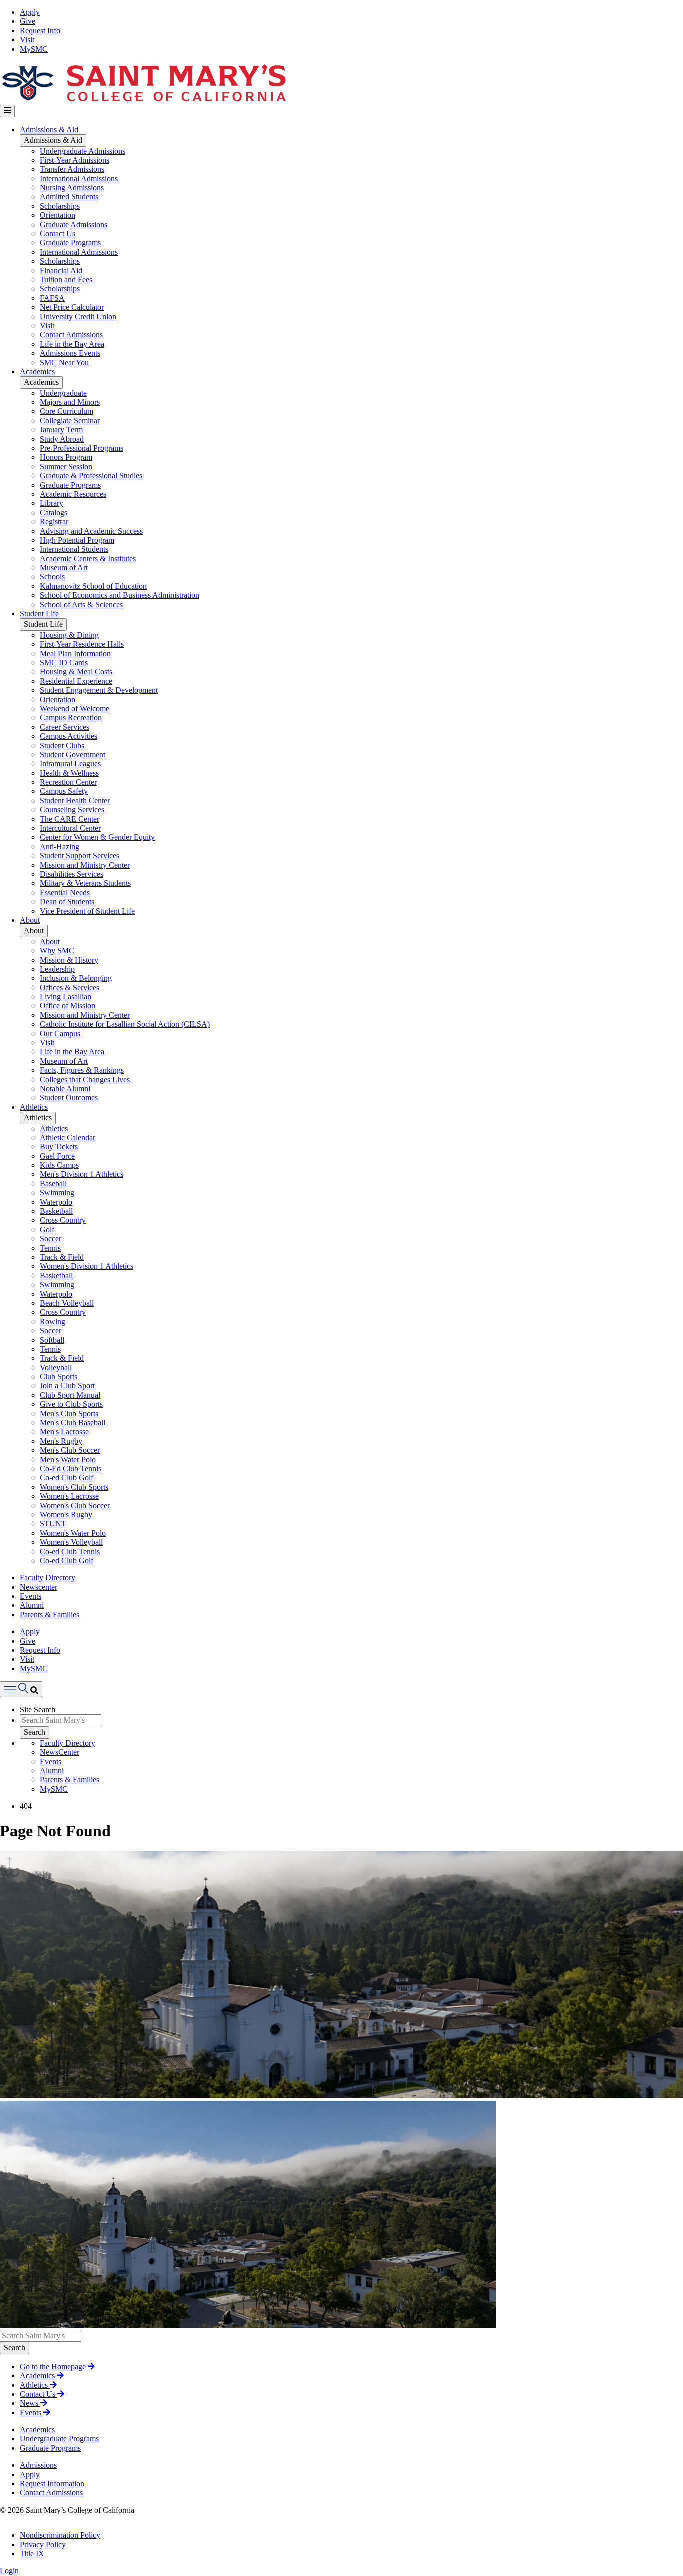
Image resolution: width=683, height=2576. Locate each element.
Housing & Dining (69, 635)
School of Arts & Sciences (81, 605)
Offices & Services (70, 988)
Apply (30, 12)
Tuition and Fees (66, 280)
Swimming (57, 1193)
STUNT (53, 1524)
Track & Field (62, 1257)
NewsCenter (60, 1752)
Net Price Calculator (72, 307)
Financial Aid (61, 271)
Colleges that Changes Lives (85, 1080)
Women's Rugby (66, 1515)
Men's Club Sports (69, 1414)
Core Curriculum (67, 411)
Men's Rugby (61, 1441)
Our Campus (60, 1034)
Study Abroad (62, 439)
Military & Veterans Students (85, 883)
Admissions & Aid (49, 130)
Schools (52, 577)
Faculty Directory (48, 1578)
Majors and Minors (70, 402)
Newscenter (39, 1587)
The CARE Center (70, 819)
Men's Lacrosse (64, 1432)
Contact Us (58, 234)
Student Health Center (75, 801)
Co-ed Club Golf (67, 1478)
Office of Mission (68, 1006)
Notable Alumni (65, 1089)
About (30, 920)
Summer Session (66, 467)
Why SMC (57, 951)
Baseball (53, 1184)
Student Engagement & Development (99, 690)
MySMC (34, 49)
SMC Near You (64, 363)
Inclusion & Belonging (76, 978)
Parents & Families (50, 1615)
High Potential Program (77, 540)
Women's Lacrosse (69, 1496)
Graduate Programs (70, 243)
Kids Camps (59, 1165)
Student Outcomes (69, 1098)
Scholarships (60, 206)
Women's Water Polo (73, 1533)
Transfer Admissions (72, 169)
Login (9, 2571)
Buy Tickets (59, 1147)
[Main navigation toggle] (7, 111)
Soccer (51, 1239)
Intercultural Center (70, 828)
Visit (27, 40)
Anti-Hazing (60, 847)
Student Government (73, 755)
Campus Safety (64, 791)
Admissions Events (70, 353)
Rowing (53, 1322)
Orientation (58, 215)
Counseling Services (72, 810)
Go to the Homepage (54, 2367)
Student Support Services (80, 856)
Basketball (56, 1211)
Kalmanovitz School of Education (93, 586)
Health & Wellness (69, 773)
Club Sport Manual (70, 1395)
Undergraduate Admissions (83, 151)
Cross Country (63, 1220)
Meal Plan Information (75, 654)
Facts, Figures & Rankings (82, 1070)
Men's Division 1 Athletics (82, 1174)
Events (31, 1596)
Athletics (34, 1107)
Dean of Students (67, 902)
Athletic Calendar (68, 1138)
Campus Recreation (71, 718)
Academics (37, 372)
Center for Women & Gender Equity (97, 837)
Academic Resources (73, 494)
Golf (47, 1230)
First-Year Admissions (75, 160)
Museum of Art (64, 568)
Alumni (32, 1605)
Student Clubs (62, 746)
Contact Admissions (71, 335)
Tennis (50, 1248)
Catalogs (54, 513)
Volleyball (56, 1368)
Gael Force (57, 1156)
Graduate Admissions (74, 225)
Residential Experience (76, 681)
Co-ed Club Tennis (70, 1552)
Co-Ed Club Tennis (71, 1469)
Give (28, 21)
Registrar (54, 522)
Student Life (39, 614)
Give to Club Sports (71, 1404)
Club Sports (59, 1377)
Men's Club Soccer (70, 1450)
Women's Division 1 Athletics (87, 1266)
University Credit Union (78, 317)
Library (52, 503)
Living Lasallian (66, 997)
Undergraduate (63, 393)
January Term (61, 430)
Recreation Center (68, 782)
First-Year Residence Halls (82, 644)
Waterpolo (56, 1202)
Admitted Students (69, 197)
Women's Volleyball (71, 1542)
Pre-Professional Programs (82, 448)
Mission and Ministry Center (85, 865)
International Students (74, 549)
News (30, 2403)
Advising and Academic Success (91, 531)
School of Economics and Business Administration (120, 595)
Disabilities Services (72, 874)
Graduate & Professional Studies (91, 476)
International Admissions (79, 179)
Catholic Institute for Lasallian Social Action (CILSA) (125, 1024)
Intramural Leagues (70, 764)
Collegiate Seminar (70, 421)
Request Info (40, 31)
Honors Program (66, 457)
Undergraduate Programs (59, 2439)
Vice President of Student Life (87, 911)
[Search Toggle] (21, 1689)
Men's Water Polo (68, 1460)
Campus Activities (69, 736)
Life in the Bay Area (72, 344)
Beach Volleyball (67, 1303)
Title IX (32, 2554)
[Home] (143, 100)
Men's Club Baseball (73, 1423)
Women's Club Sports (74, 1487)
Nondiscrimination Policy (60, 2535)
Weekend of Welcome (75, 709)
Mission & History (69, 960)
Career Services (65, 727)
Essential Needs (65, 893)
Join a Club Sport (67, 1386)
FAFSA (52, 298)
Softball (52, 1340)
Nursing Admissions (72, 188)
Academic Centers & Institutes (88, 559)
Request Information (52, 2484)
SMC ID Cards (64, 663)
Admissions (38, 2465)
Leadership (57, 969)
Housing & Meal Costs (76, 672)
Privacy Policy (43, 2545)
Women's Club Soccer (75, 1506)
